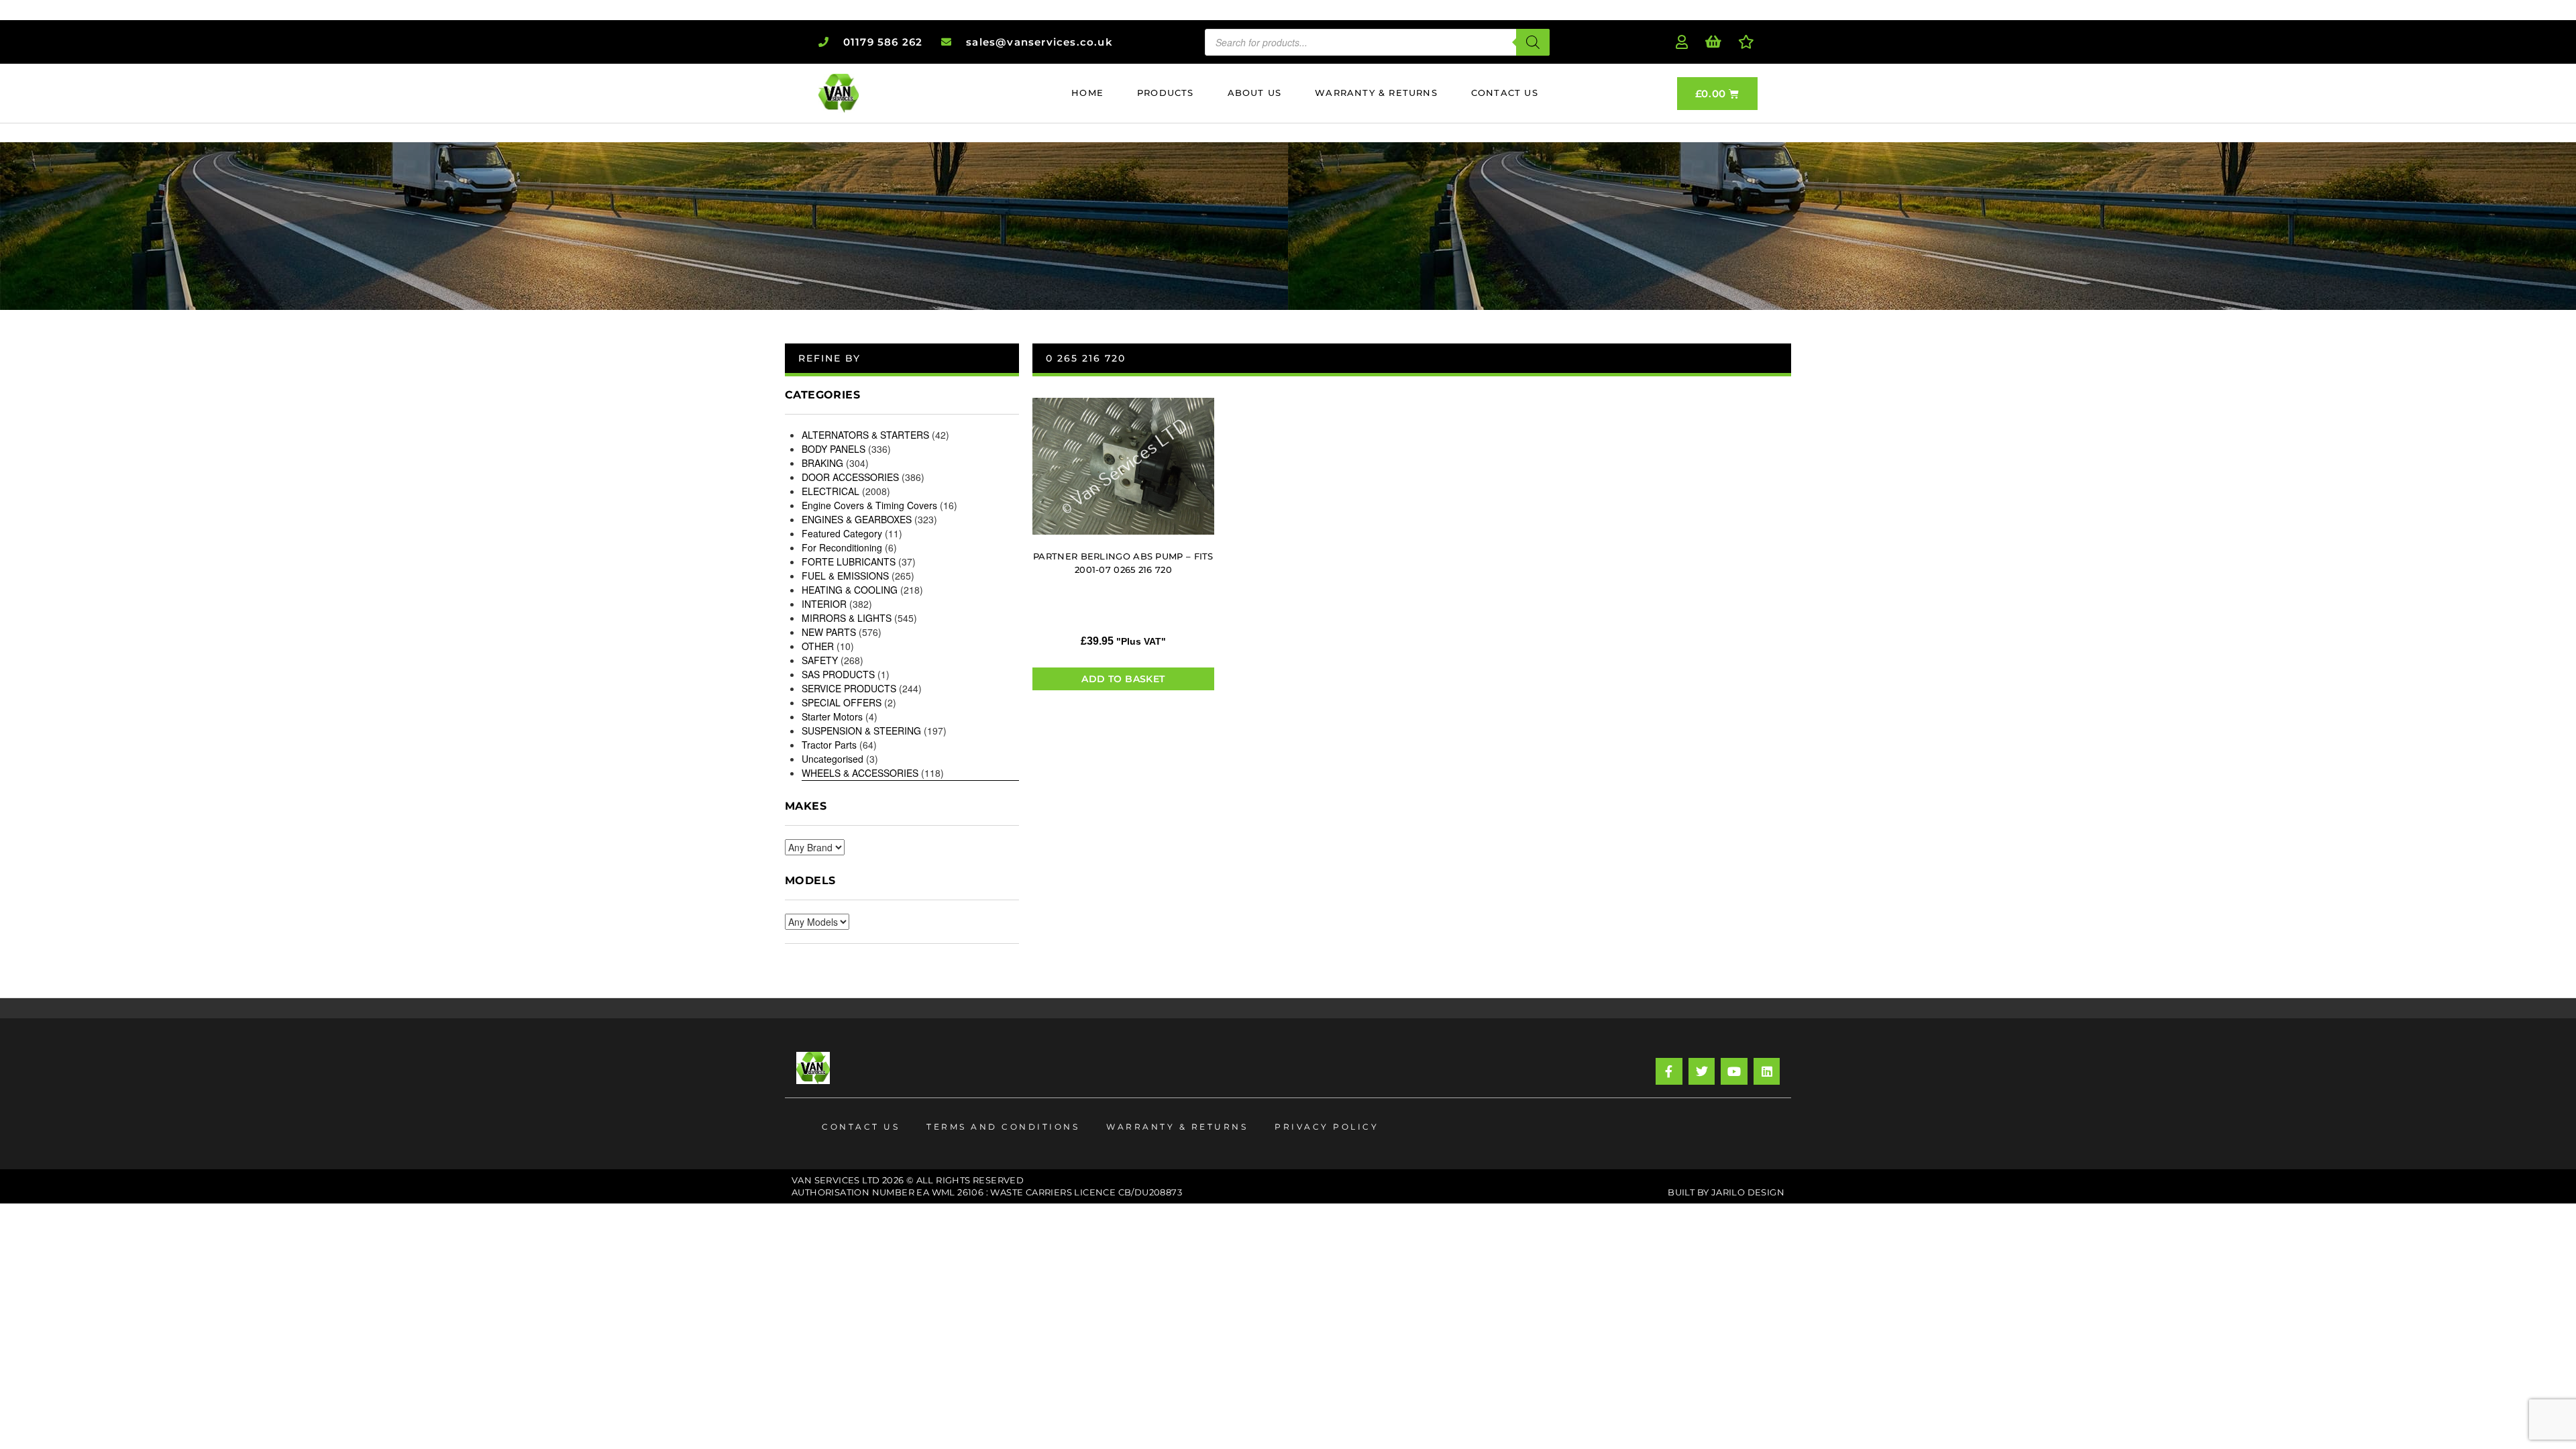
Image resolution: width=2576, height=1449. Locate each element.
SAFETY (820, 660)
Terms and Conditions (1003, 1127)
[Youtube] (1734, 1071)
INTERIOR (824, 604)
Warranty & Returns (1376, 93)
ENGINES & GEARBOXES (857, 519)
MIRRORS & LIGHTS (847, 618)
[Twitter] (1702, 1071)
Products (1166, 93)
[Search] (1533, 42)
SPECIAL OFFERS (842, 702)
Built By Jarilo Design (1726, 1192)
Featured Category (842, 533)
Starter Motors (832, 716)
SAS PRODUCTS (838, 674)
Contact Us (1505, 93)
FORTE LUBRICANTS (849, 561)
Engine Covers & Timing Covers (869, 505)
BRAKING (822, 463)
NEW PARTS (829, 632)
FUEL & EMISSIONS (845, 576)
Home (1087, 93)
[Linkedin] (1767, 1071)
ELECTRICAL (830, 491)
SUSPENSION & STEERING (861, 731)
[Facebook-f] (1669, 1071)
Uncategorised (833, 759)
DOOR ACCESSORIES (850, 477)
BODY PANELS (834, 449)
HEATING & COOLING (850, 590)
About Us (1255, 93)
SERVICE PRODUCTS (849, 688)
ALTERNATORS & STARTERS (865, 435)
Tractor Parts (829, 745)
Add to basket (1123, 679)
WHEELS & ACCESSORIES (860, 773)
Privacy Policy (1327, 1127)
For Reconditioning (842, 547)
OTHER (818, 646)
